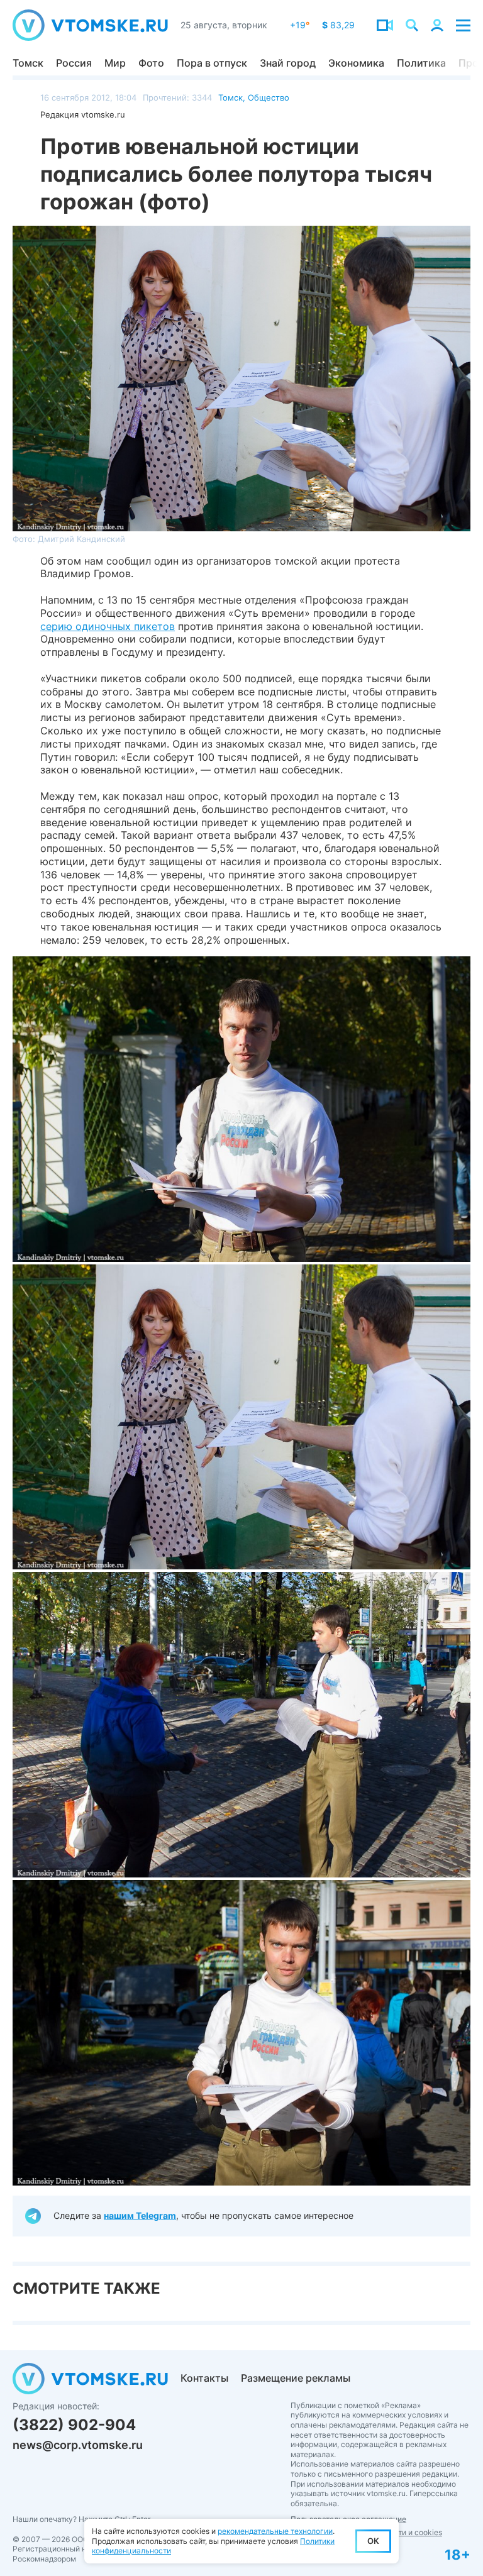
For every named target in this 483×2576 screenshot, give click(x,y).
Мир (115, 63)
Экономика (356, 63)
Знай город (288, 63)
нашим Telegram (140, 2215)
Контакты (204, 2378)
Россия (74, 63)
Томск (28, 63)
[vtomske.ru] (90, 25)
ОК (373, 2541)
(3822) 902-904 (74, 2425)
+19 (300, 25)
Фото (151, 63)
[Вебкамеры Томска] (385, 25)
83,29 (338, 25)
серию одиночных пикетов (108, 626)
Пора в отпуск (212, 63)
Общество (269, 97)
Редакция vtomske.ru (83, 114)
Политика (421, 63)
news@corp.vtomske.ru (78, 2445)
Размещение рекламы (296, 2378)
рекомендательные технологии (275, 2531)
